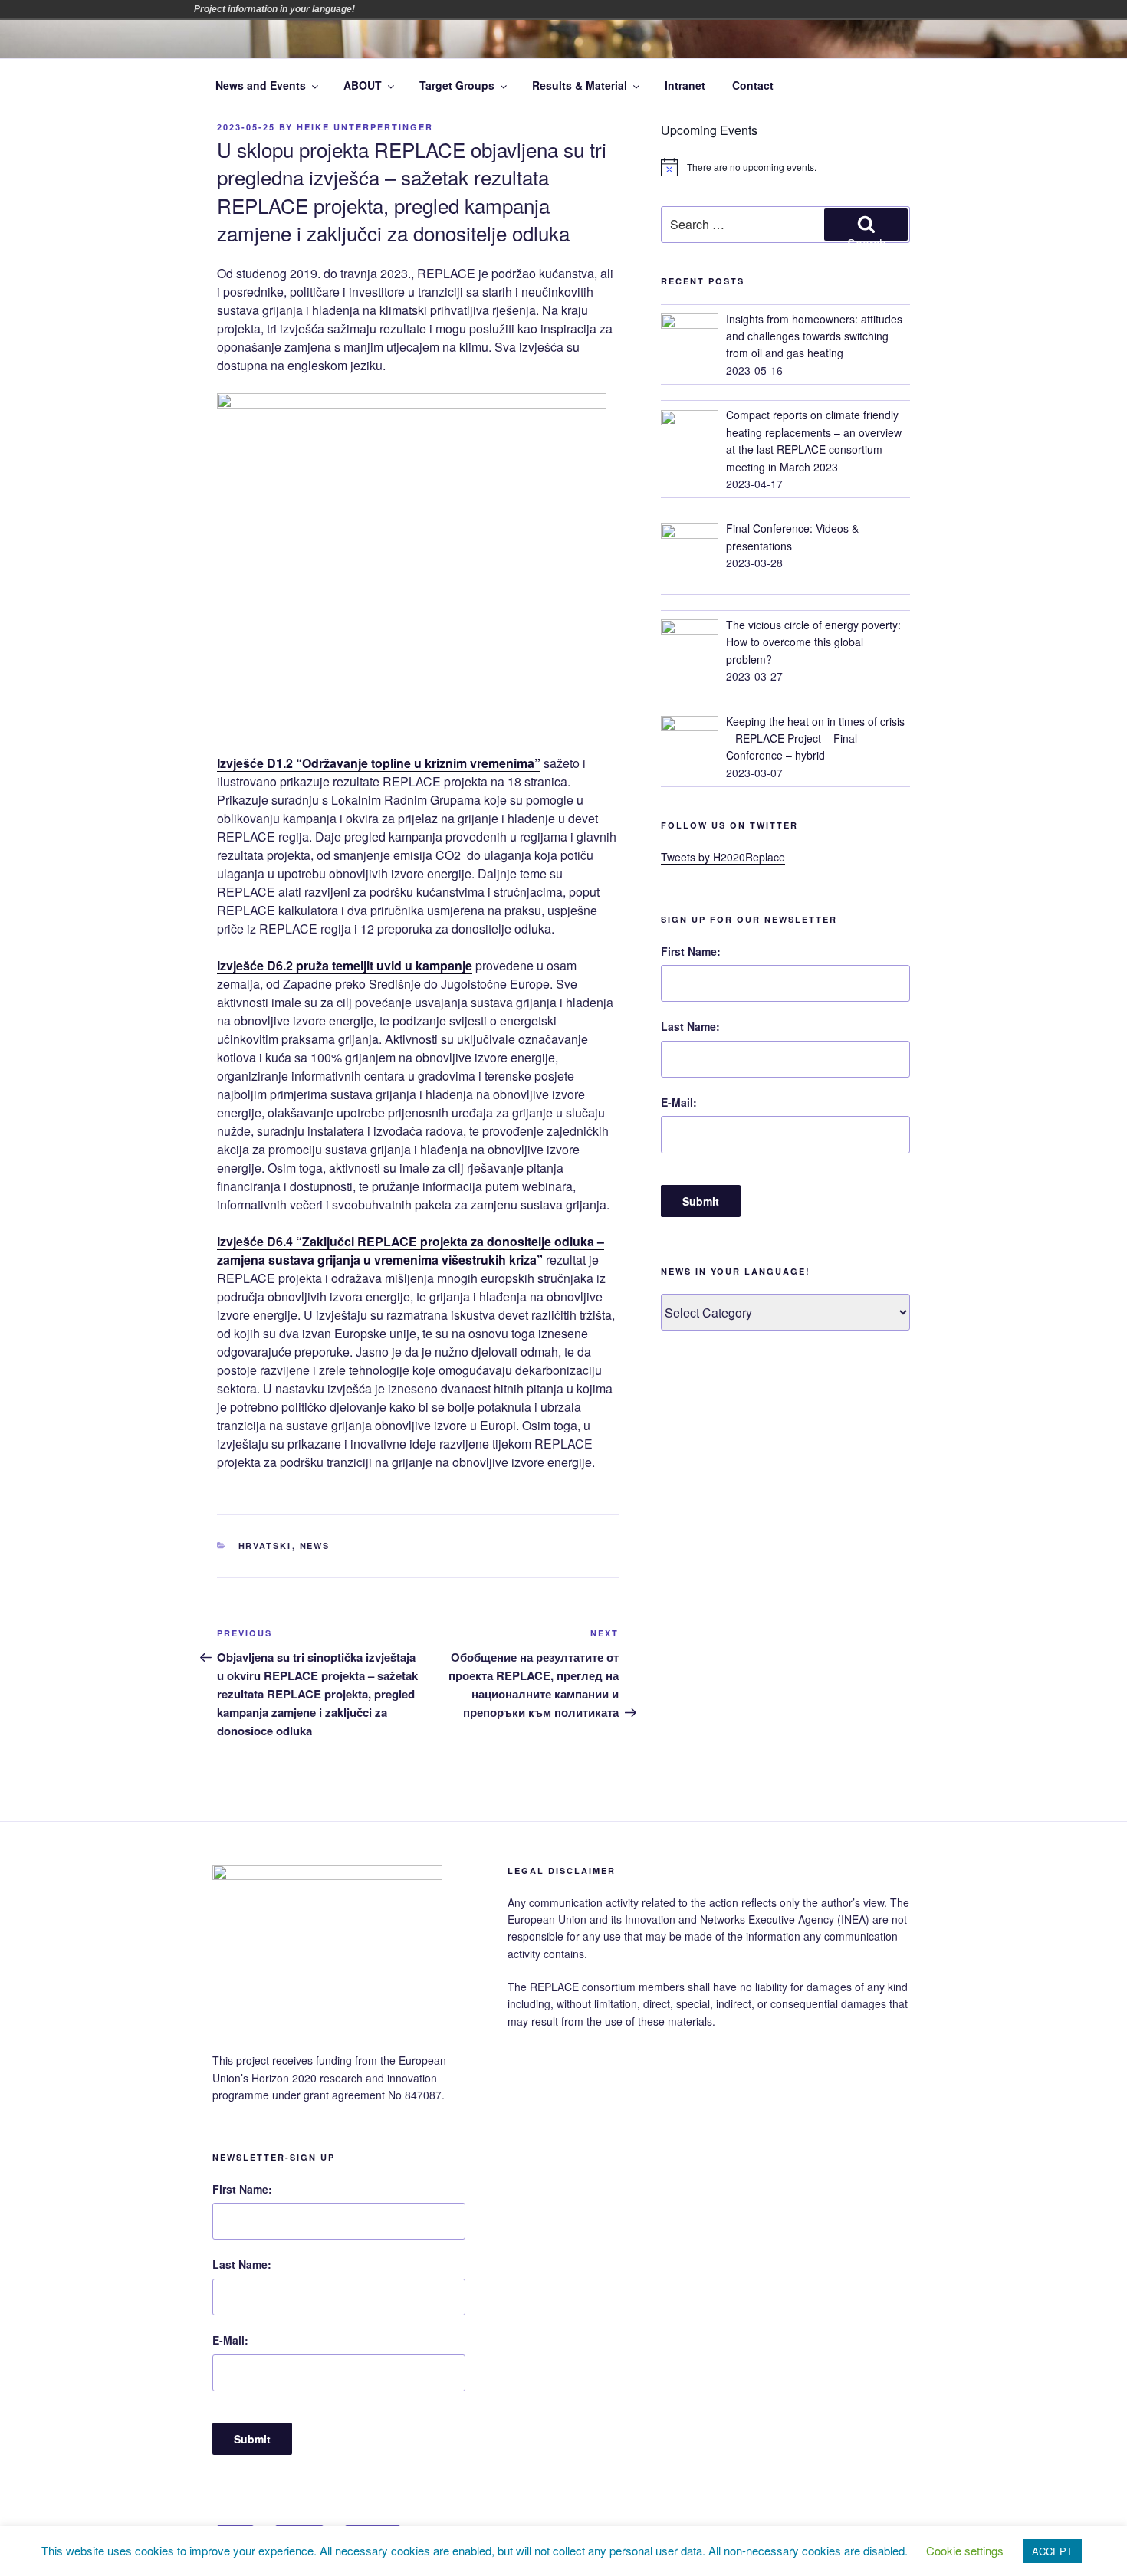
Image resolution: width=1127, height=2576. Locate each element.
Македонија (498, 9)
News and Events (261, 85)
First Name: (691, 951)
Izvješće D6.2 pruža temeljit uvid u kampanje (345, 965)
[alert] (785, 167)
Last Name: (690, 1026)
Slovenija (541, 9)
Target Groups (457, 85)
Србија (520, 9)
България (412, 9)
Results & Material (580, 85)
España (455, 9)
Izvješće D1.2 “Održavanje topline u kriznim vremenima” (379, 763)
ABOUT (363, 85)
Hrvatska (477, 9)
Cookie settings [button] (965, 2550)
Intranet (685, 85)
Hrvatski (265, 1546)
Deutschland (434, 9)
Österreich (370, 9)
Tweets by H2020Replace (723, 857)
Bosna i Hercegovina (391, 9)
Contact (753, 85)
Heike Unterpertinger (365, 127)
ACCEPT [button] (1052, 2551)
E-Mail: (679, 1102)
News (315, 1546)
